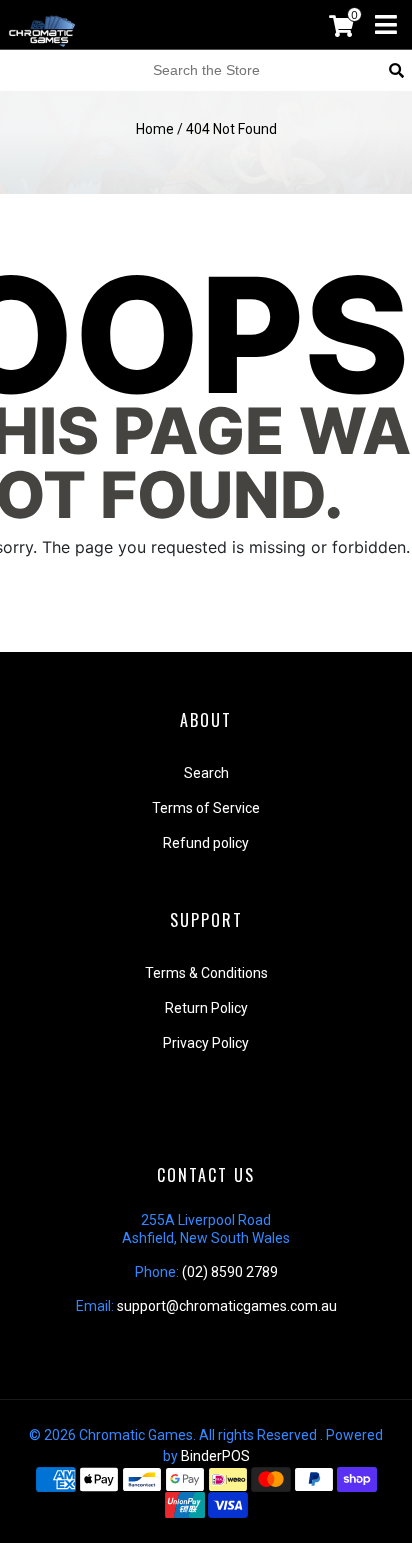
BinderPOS (215, 1456)
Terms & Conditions (206, 973)
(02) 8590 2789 (230, 1272)
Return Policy (206, 1008)
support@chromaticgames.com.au (227, 1306)
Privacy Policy (206, 1043)
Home (155, 129)
